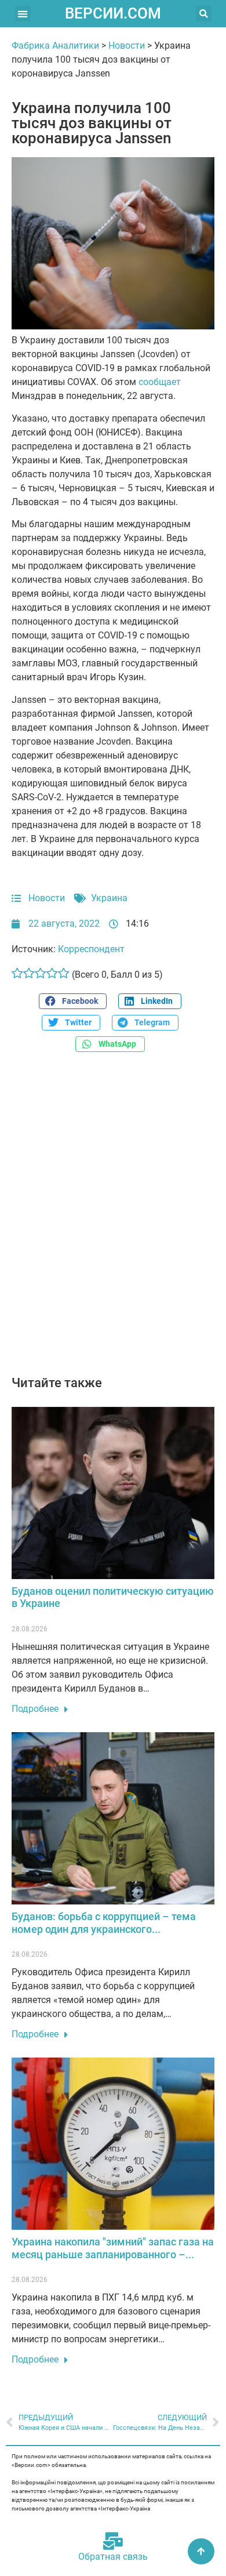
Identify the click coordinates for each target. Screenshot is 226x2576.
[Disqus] (113, 1220)
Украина (109, 898)
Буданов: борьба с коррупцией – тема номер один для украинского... (104, 1923)
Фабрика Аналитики (55, 46)
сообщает (160, 382)
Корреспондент (91, 949)
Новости (127, 46)
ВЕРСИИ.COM (113, 13)
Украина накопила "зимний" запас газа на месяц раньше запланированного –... (113, 2248)
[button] (23, 14)
